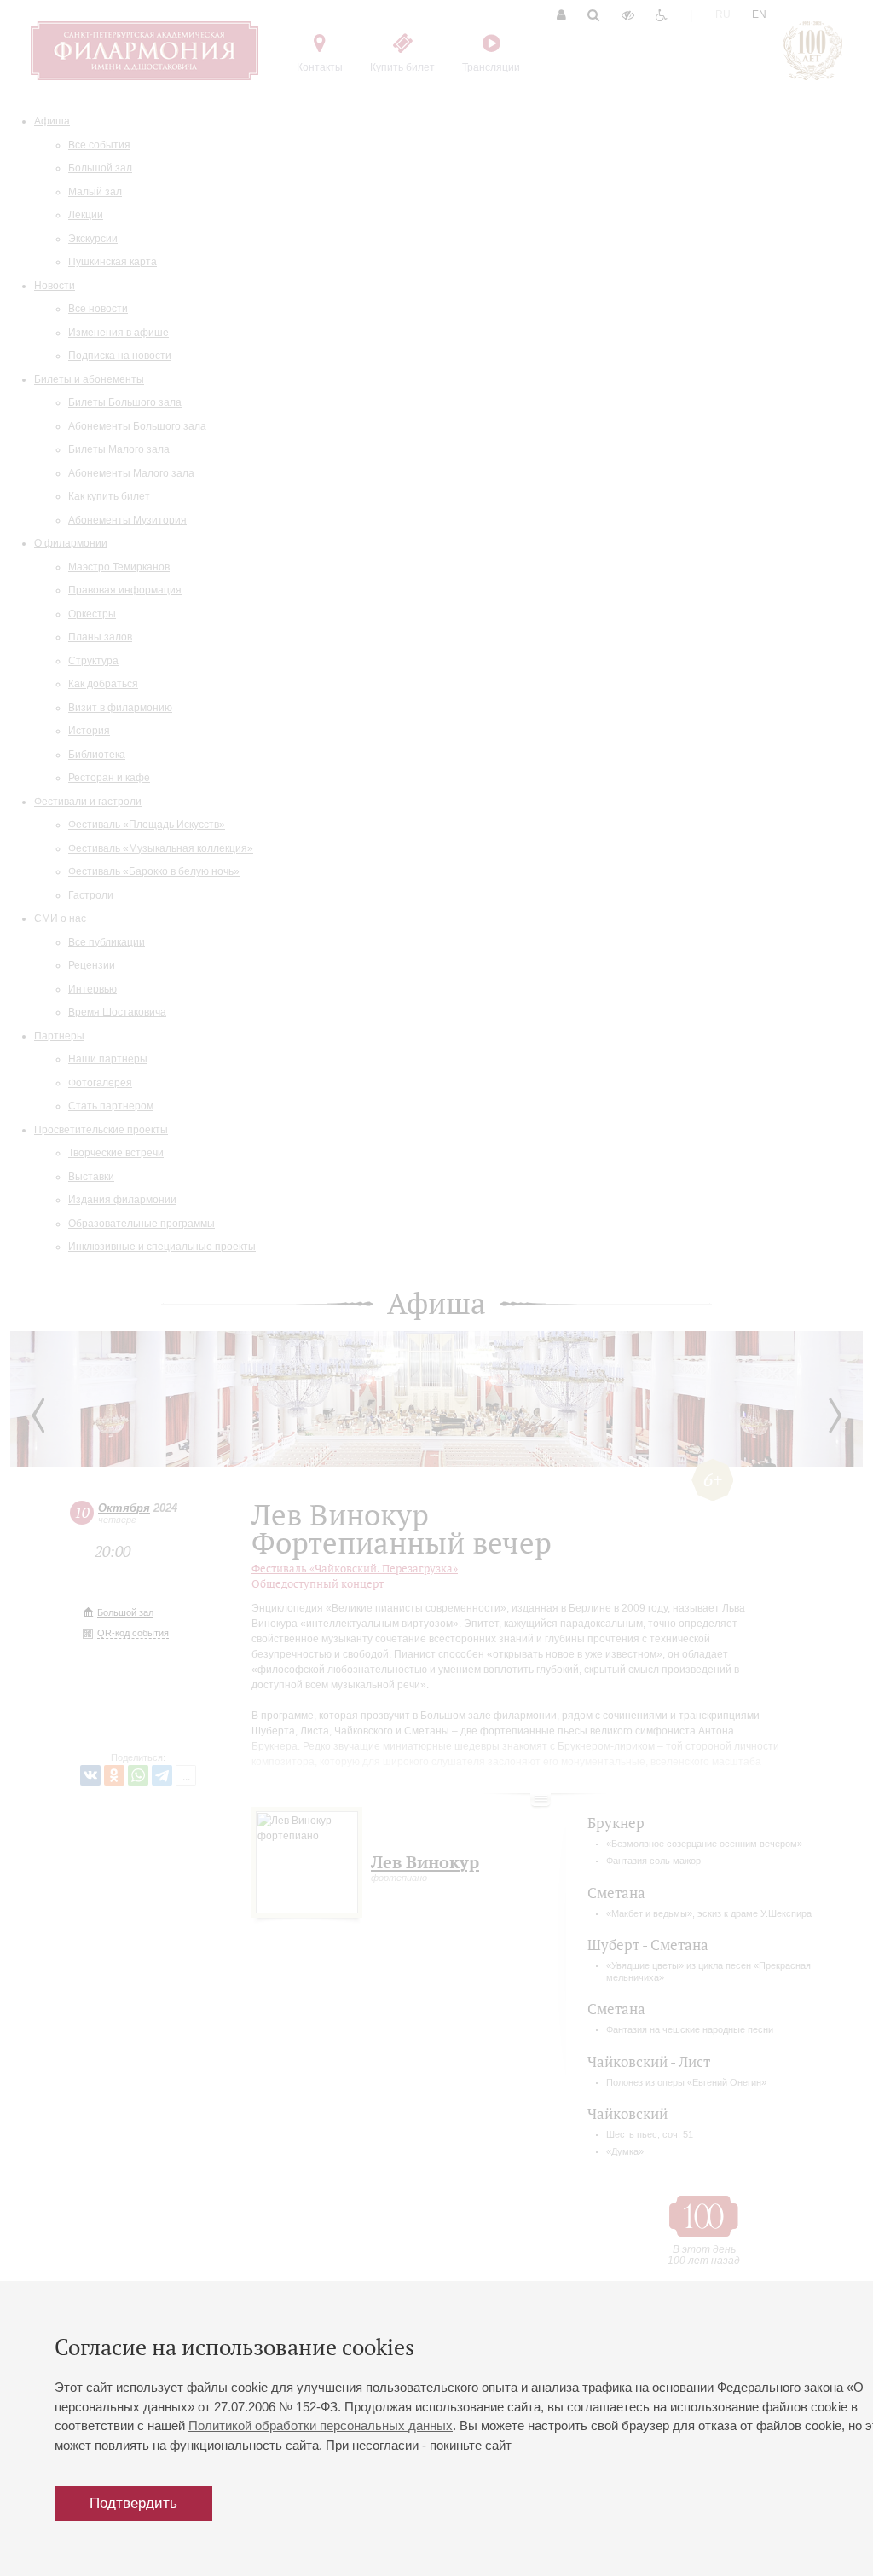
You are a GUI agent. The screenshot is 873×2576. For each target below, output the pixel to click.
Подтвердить (133, 2503)
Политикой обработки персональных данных (321, 2425)
